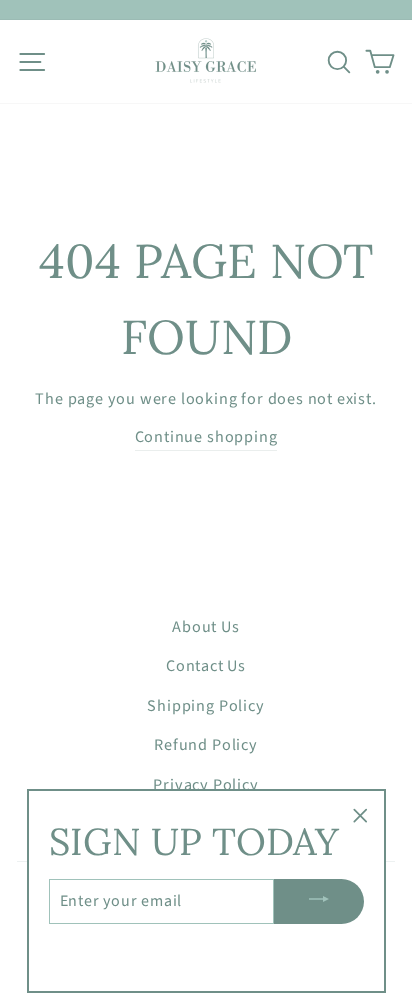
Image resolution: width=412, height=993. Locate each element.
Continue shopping (206, 436)
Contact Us (206, 665)
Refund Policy (206, 744)
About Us (205, 626)
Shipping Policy (205, 705)
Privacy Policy (205, 784)
